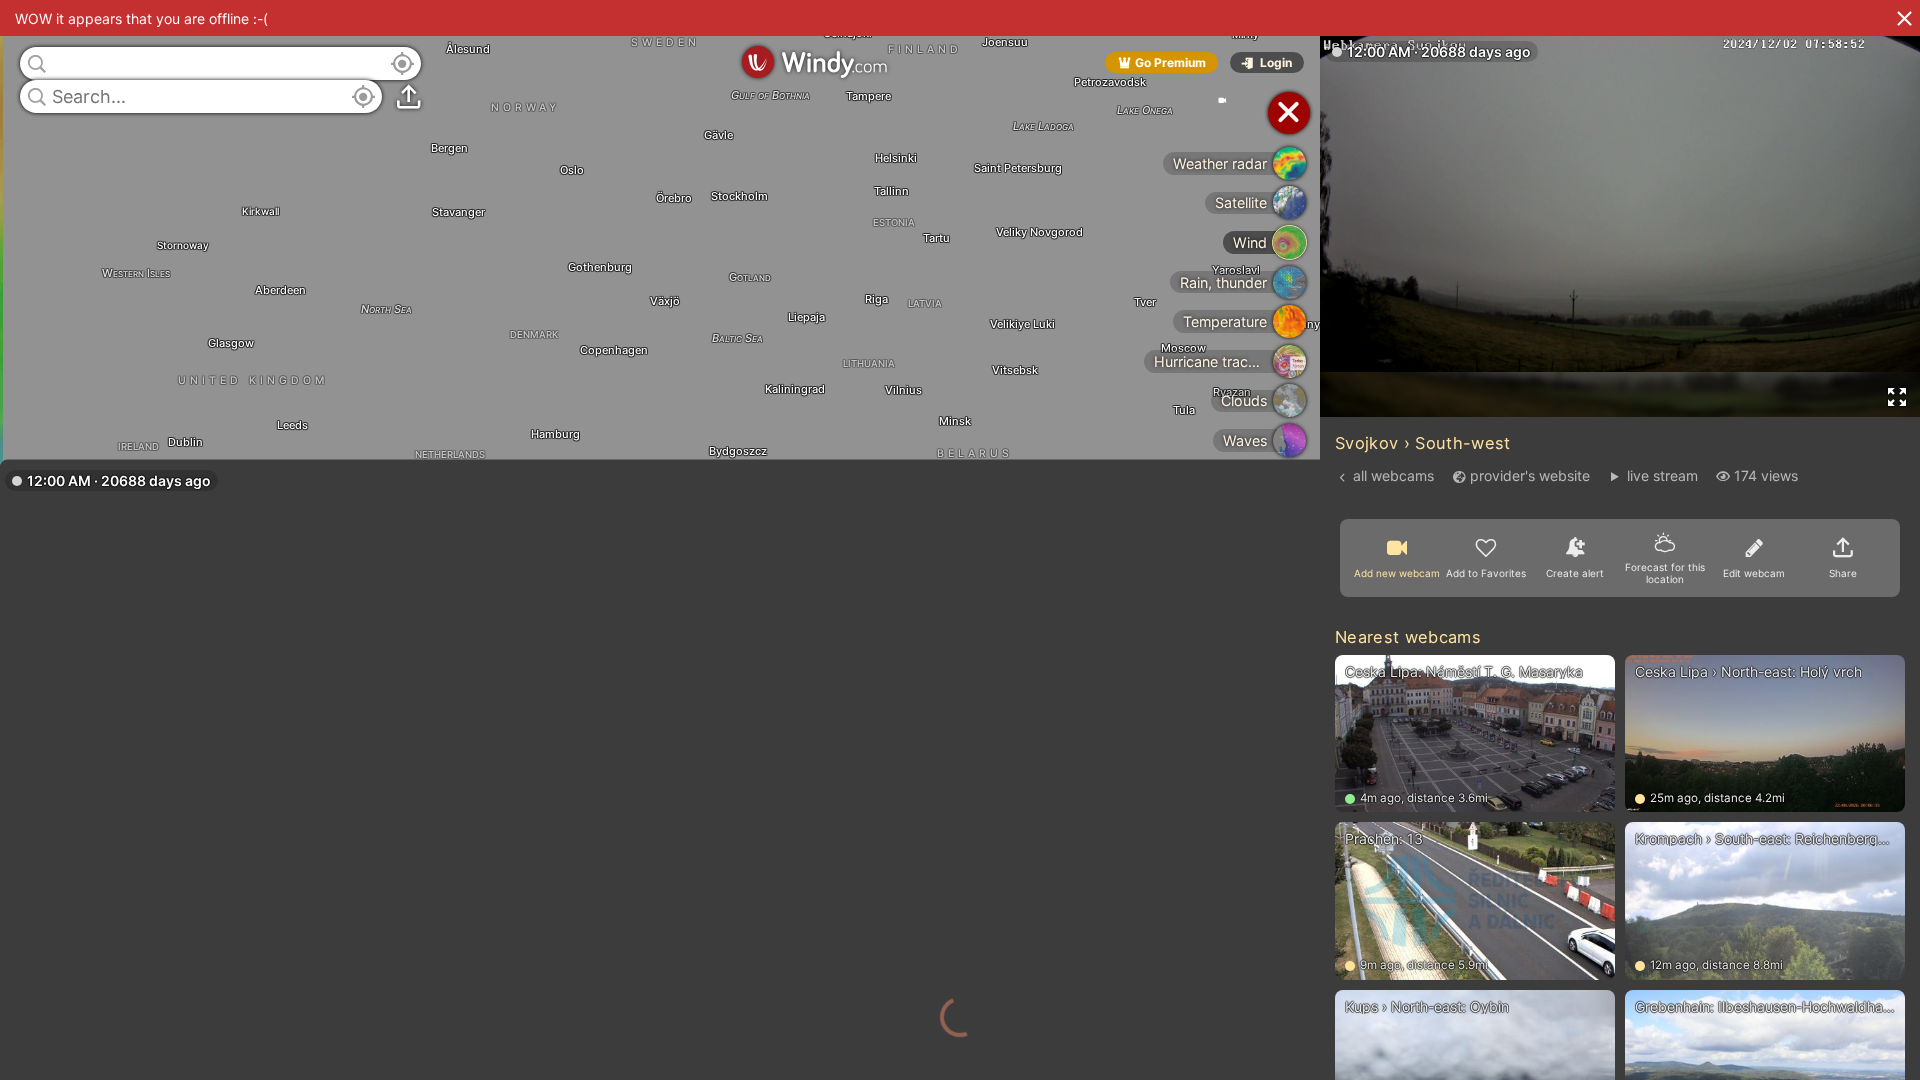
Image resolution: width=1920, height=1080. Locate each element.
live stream (1662, 475)
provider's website (1530, 475)
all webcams (1393, 475)
